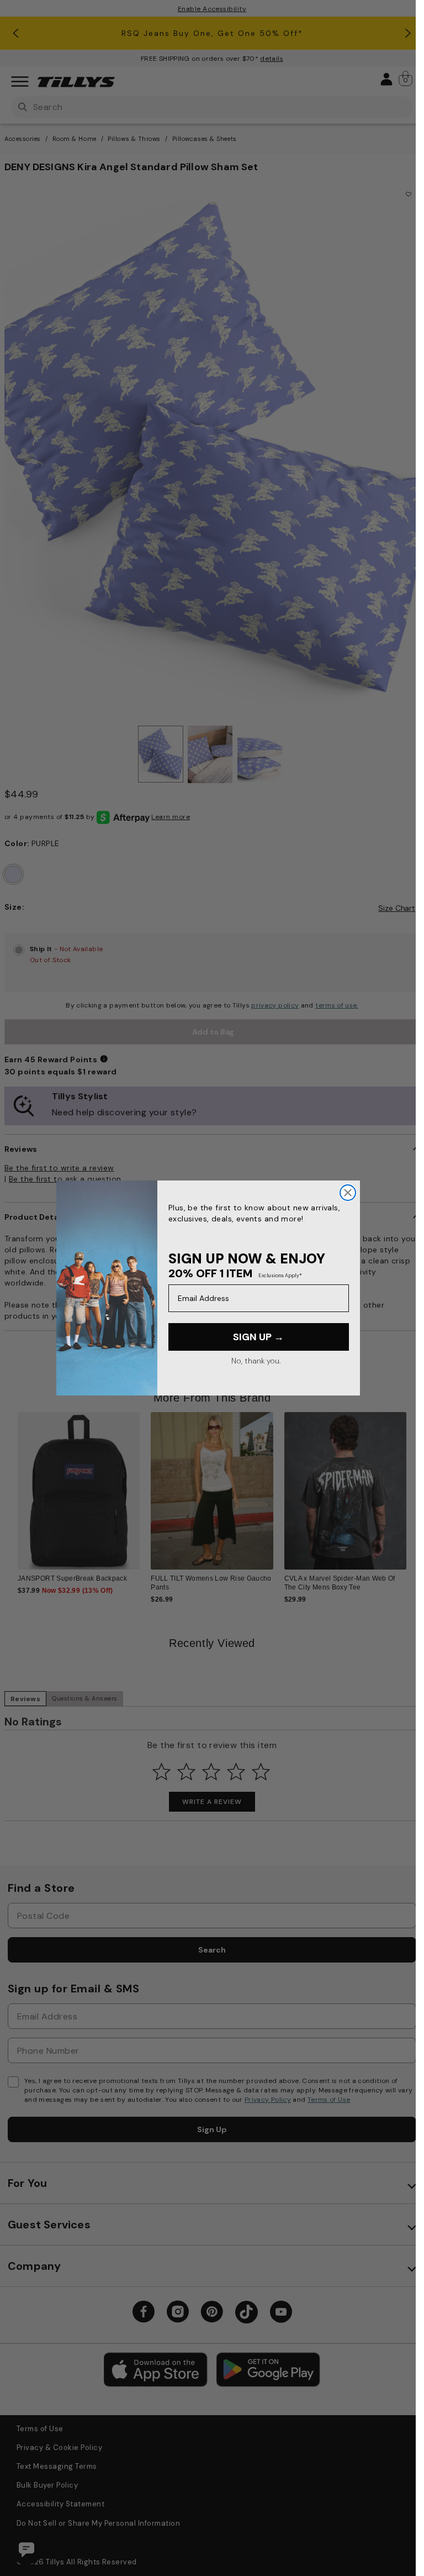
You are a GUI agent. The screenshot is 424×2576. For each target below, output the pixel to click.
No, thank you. (256, 1361)
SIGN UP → (258, 1337)
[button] (405, 1475)
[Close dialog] (348, 1193)
